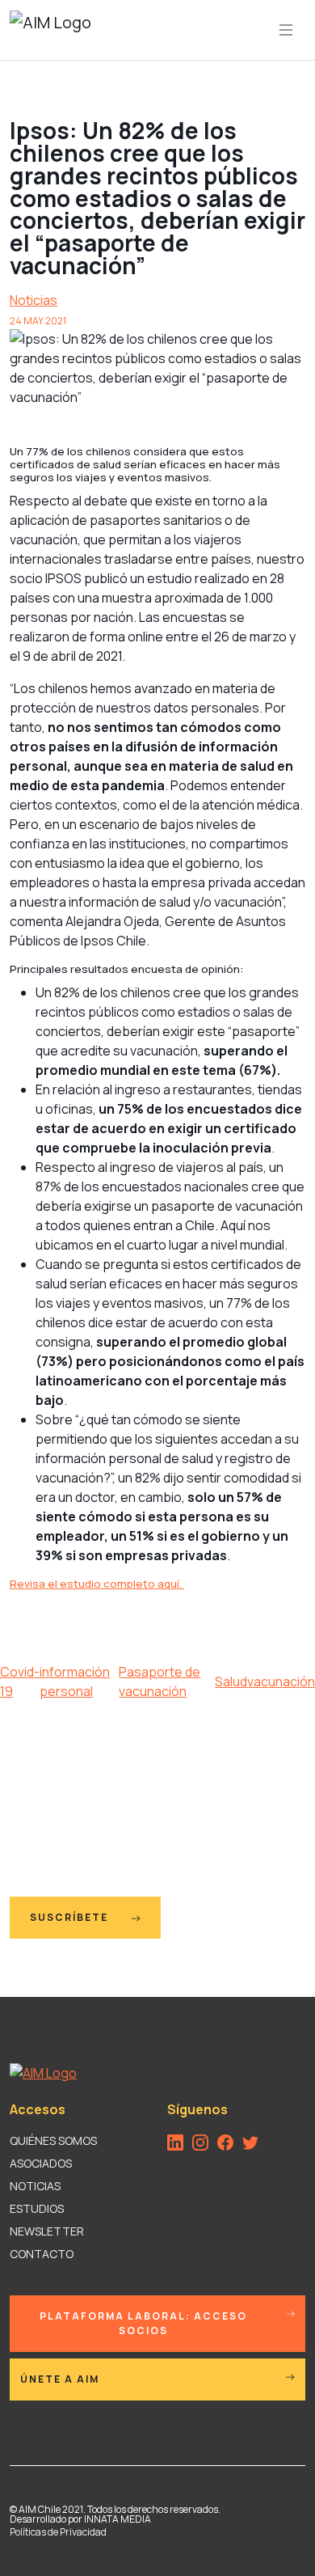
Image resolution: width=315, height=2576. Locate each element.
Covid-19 (20, 1681)
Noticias (34, 300)
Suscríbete (71, 1917)
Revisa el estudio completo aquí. (97, 1584)
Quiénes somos (53, 2140)
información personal (75, 1681)
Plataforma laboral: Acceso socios (143, 2323)
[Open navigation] (286, 30)
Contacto (42, 2254)
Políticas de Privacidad (58, 2532)
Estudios (37, 2208)
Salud (231, 1681)
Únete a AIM (60, 2379)
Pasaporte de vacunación (160, 1681)
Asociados (41, 2163)
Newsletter (47, 2231)
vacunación (281, 1681)
